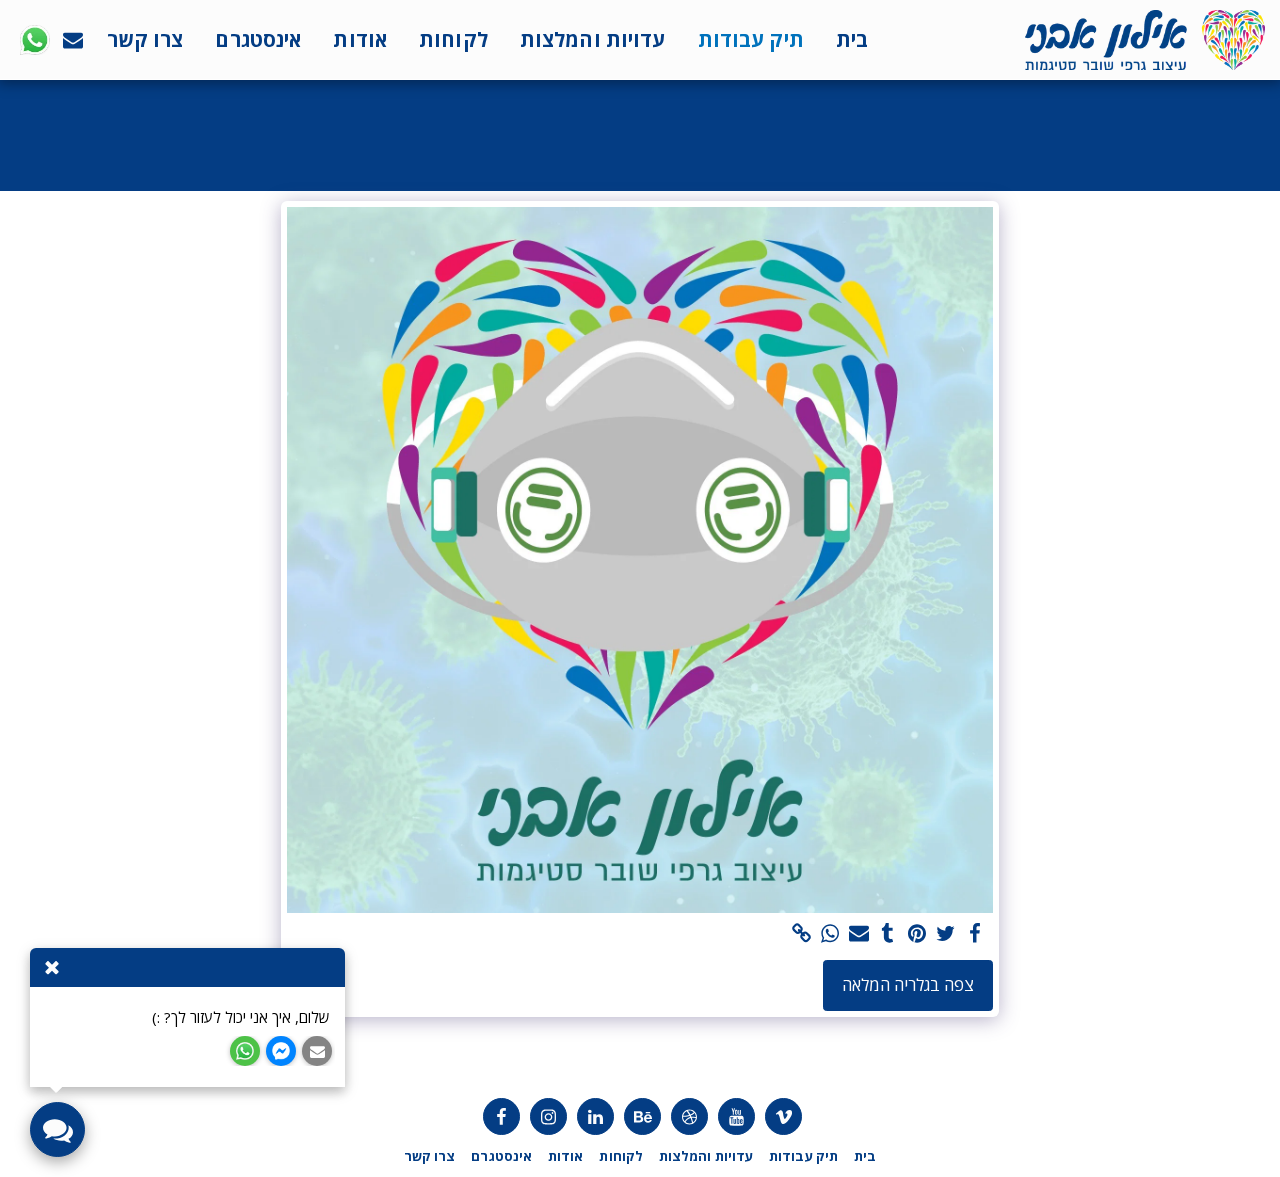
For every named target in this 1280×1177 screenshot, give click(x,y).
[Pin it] (916, 934)
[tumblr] (888, 934)
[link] (801, 934)
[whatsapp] (830, 934)
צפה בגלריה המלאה (908, 984)
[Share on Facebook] (974, 934)
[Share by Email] (859, 934)
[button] (73, 40)
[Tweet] (945, 934)
